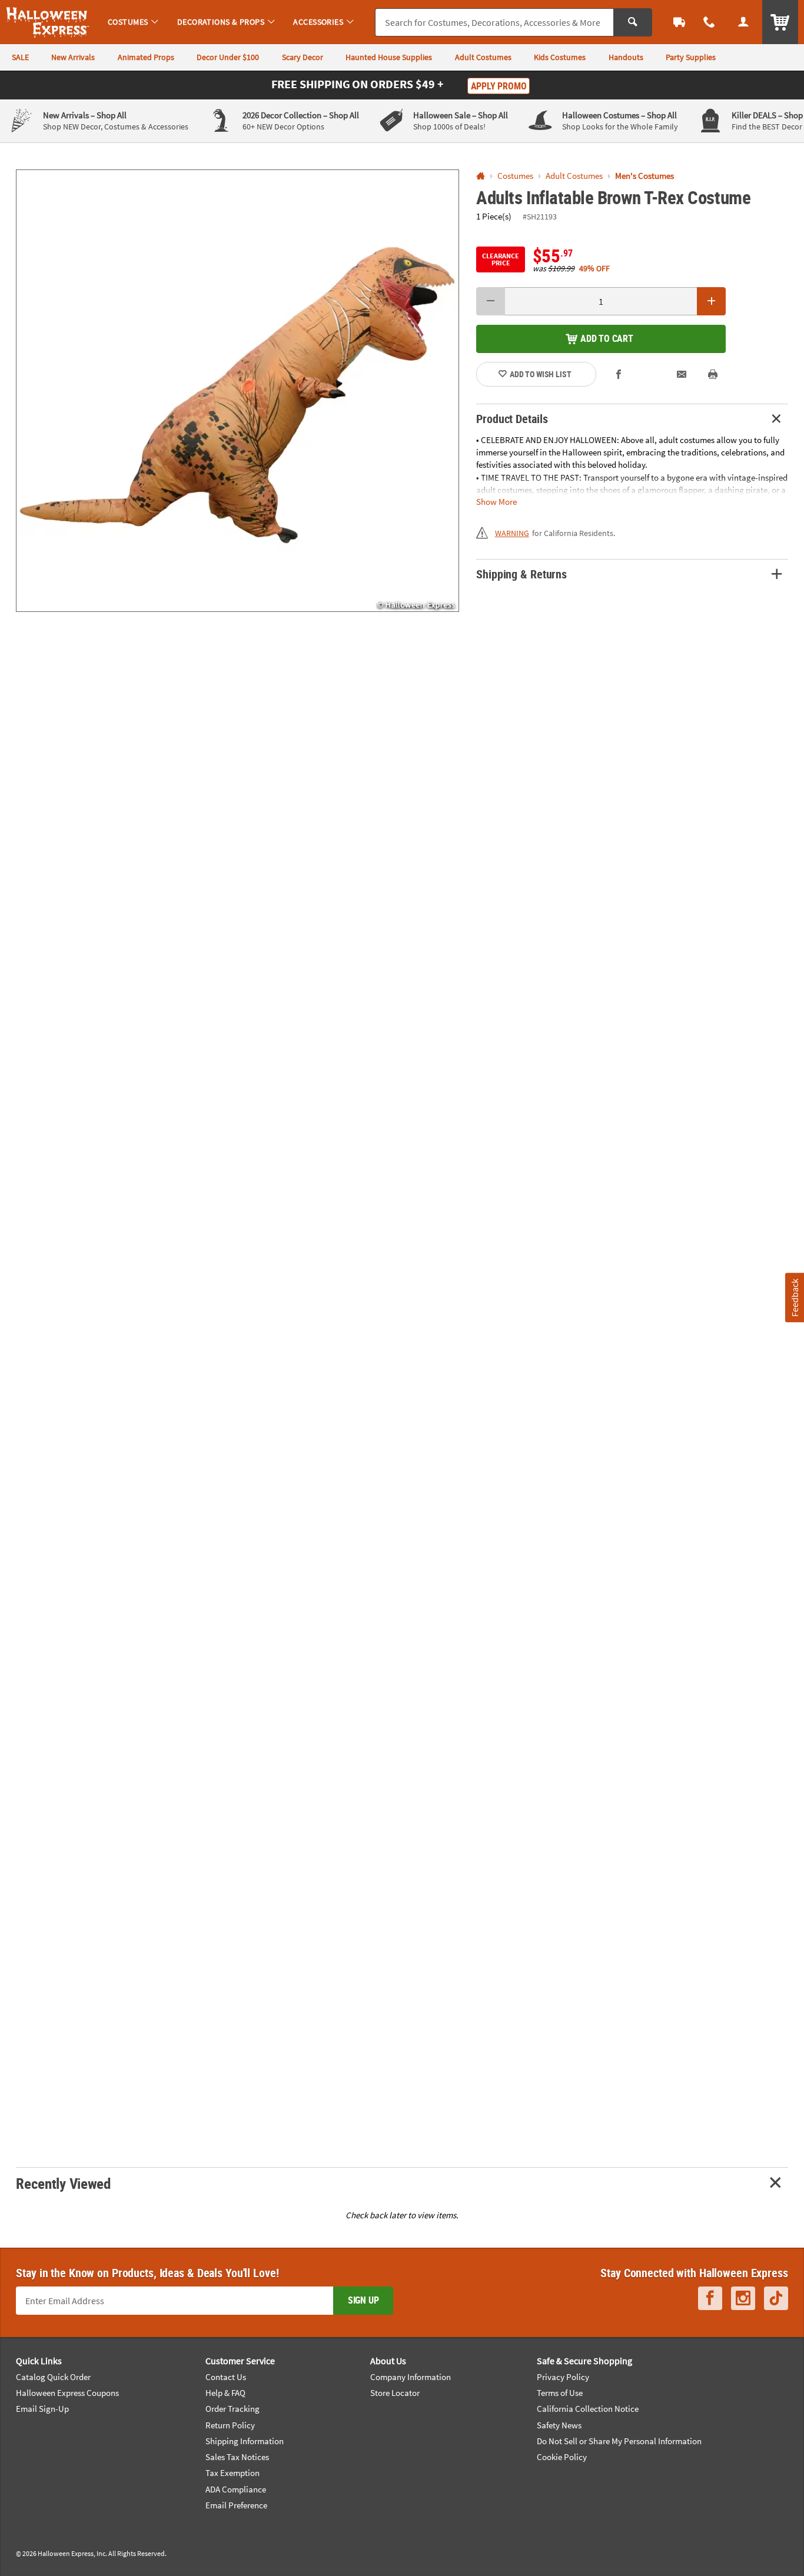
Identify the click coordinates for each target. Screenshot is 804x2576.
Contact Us (226, 2377)
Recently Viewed (63, 2183)
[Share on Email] (682, 374)
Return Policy (230, 2425)
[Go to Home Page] (481, 176)
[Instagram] (743, 2298)
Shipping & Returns (521, 574)
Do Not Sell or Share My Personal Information (619, 2441)
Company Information (411, 2377)
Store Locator (395, 2393)
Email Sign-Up (42, 2409)
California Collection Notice (588, 2409)
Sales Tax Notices (237, 2457)
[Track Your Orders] (679, 22)
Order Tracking (232, 2409)
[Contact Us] (710, 22)
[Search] (633, 22)
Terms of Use (560, 2393)
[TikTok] (776, 2298)
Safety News (559, 2425)
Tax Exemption (232, 2473)
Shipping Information (245, 2441)
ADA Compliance (236, 2489)
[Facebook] (710, 2298)
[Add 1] (711, 301)
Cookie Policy (562, 2457)
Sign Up (363, 2300)
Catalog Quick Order (53, 2377)
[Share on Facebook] (619, 374)
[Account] (743, 22)
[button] (237, 391)
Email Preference (236, 2505)
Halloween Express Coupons (67, 2393)
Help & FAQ (225, 2393)
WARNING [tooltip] (512, 533)
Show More (496, 501)
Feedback (794, 1298)
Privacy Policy (563, 2377)
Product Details (512, 419)
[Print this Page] (713, 374)
